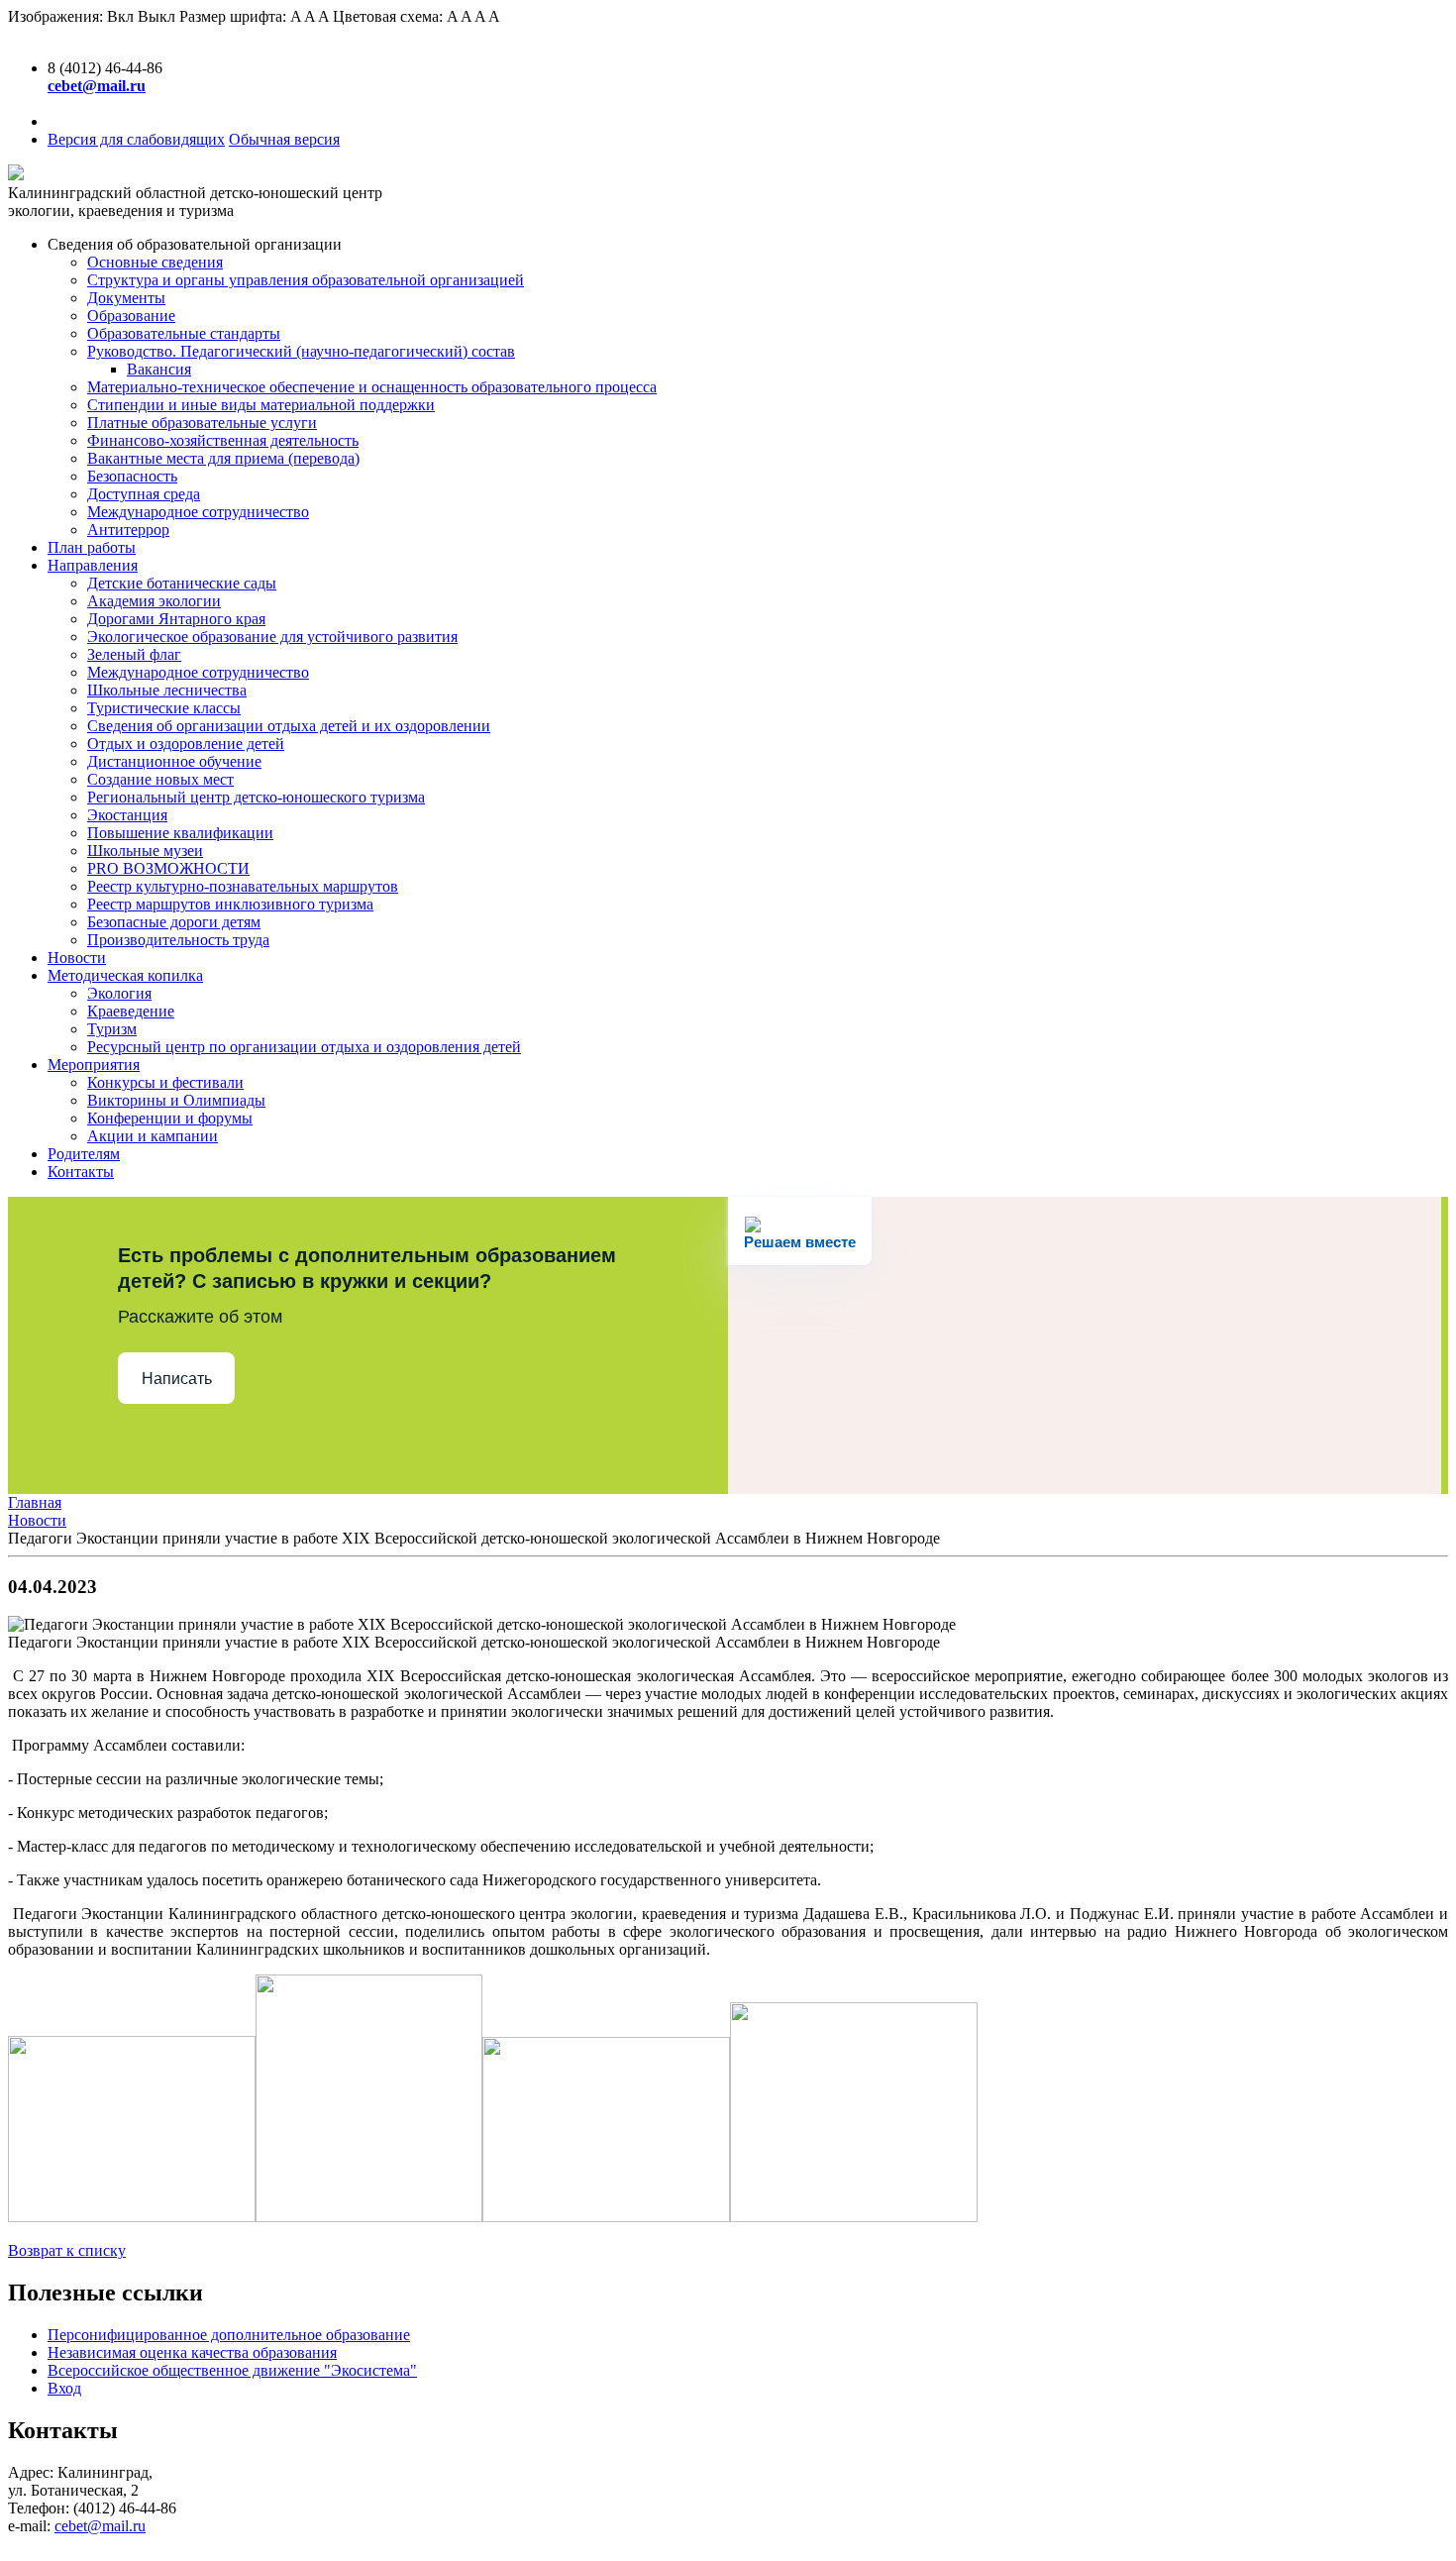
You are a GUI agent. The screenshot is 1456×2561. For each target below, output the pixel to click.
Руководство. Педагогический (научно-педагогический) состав (301, 351)
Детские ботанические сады (182, 583)
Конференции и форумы (170, 1118)
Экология (119, 993)
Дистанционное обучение (174, 761)
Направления (93, 565)
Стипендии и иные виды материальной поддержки (261, 405)
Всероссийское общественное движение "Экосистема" (232, 2370)
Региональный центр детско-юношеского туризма (256, 797)
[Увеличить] (132, 2217)
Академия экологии (154, 601)
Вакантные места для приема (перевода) (223, 458)
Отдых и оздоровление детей (186, 744)
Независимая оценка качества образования (192, 2352)
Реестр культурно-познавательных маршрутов (243, 886)
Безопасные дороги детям (174, 922)
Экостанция (127, 815)
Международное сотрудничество (198, 512)
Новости (77, 958)
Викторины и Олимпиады (176, 1100)
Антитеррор (128, 530)
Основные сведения (155, 262)
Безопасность (132, 476)
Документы (126, 298)
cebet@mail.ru (100, 2526)
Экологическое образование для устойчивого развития (272, 637)
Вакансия (159, 369)
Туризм (112, 1029)
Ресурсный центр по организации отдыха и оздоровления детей (304, 1047)
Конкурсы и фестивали (165, 1082)
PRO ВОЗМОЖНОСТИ (168, 868)
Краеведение (131, 1011)
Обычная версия (284, 139)
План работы (92, 547)
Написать (177, 1379)
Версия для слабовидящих (136, 139)
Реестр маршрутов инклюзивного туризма (230, 904)
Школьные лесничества (167, 690)
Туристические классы (164, 708)
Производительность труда (178, 940)
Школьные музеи (145, 851)
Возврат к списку (67, 2250)
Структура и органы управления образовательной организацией (306, 280)
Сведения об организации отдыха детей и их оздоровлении (289, 726)
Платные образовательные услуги (202, 423)
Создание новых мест (160, 779)
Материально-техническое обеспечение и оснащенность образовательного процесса (372, 387)
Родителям (84, 1154)
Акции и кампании (153, 1136)
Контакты (81, 1172)
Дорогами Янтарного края (176, 619)
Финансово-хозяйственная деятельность (223, 440)
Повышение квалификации (180, 833)
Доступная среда (144, 494)
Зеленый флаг (134, 654)
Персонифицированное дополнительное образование (229, 2335)
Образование (131, 316)
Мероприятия (94, 1065)
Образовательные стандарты (184, 333)
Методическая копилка (125, 975)
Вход (64, 2388)
